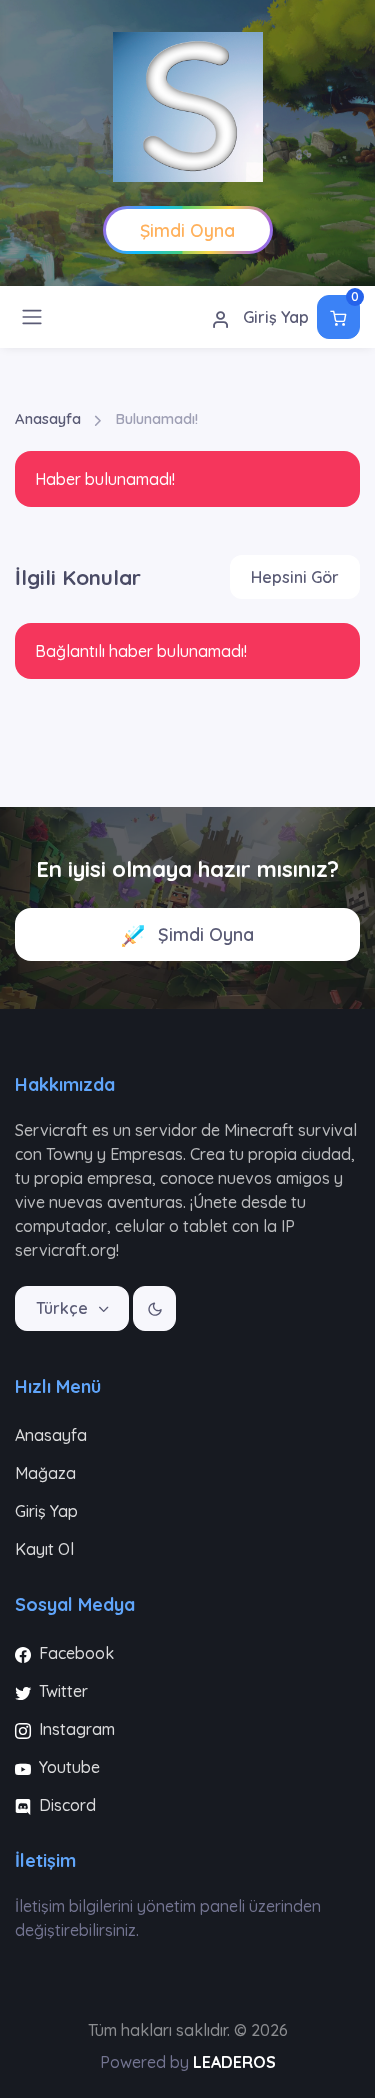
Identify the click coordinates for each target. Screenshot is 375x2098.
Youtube (67, 1767)
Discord (65, 1805)
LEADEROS (234, 2062)
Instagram (75, 1729)
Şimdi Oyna (203, 934)
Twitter (61, 1691)
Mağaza (45, 1473)
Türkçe (64, 1308)
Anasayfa (48, 418)
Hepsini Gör (295, 577)
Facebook (74, 1653)
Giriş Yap (274, 317)
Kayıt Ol (44, 1549)
